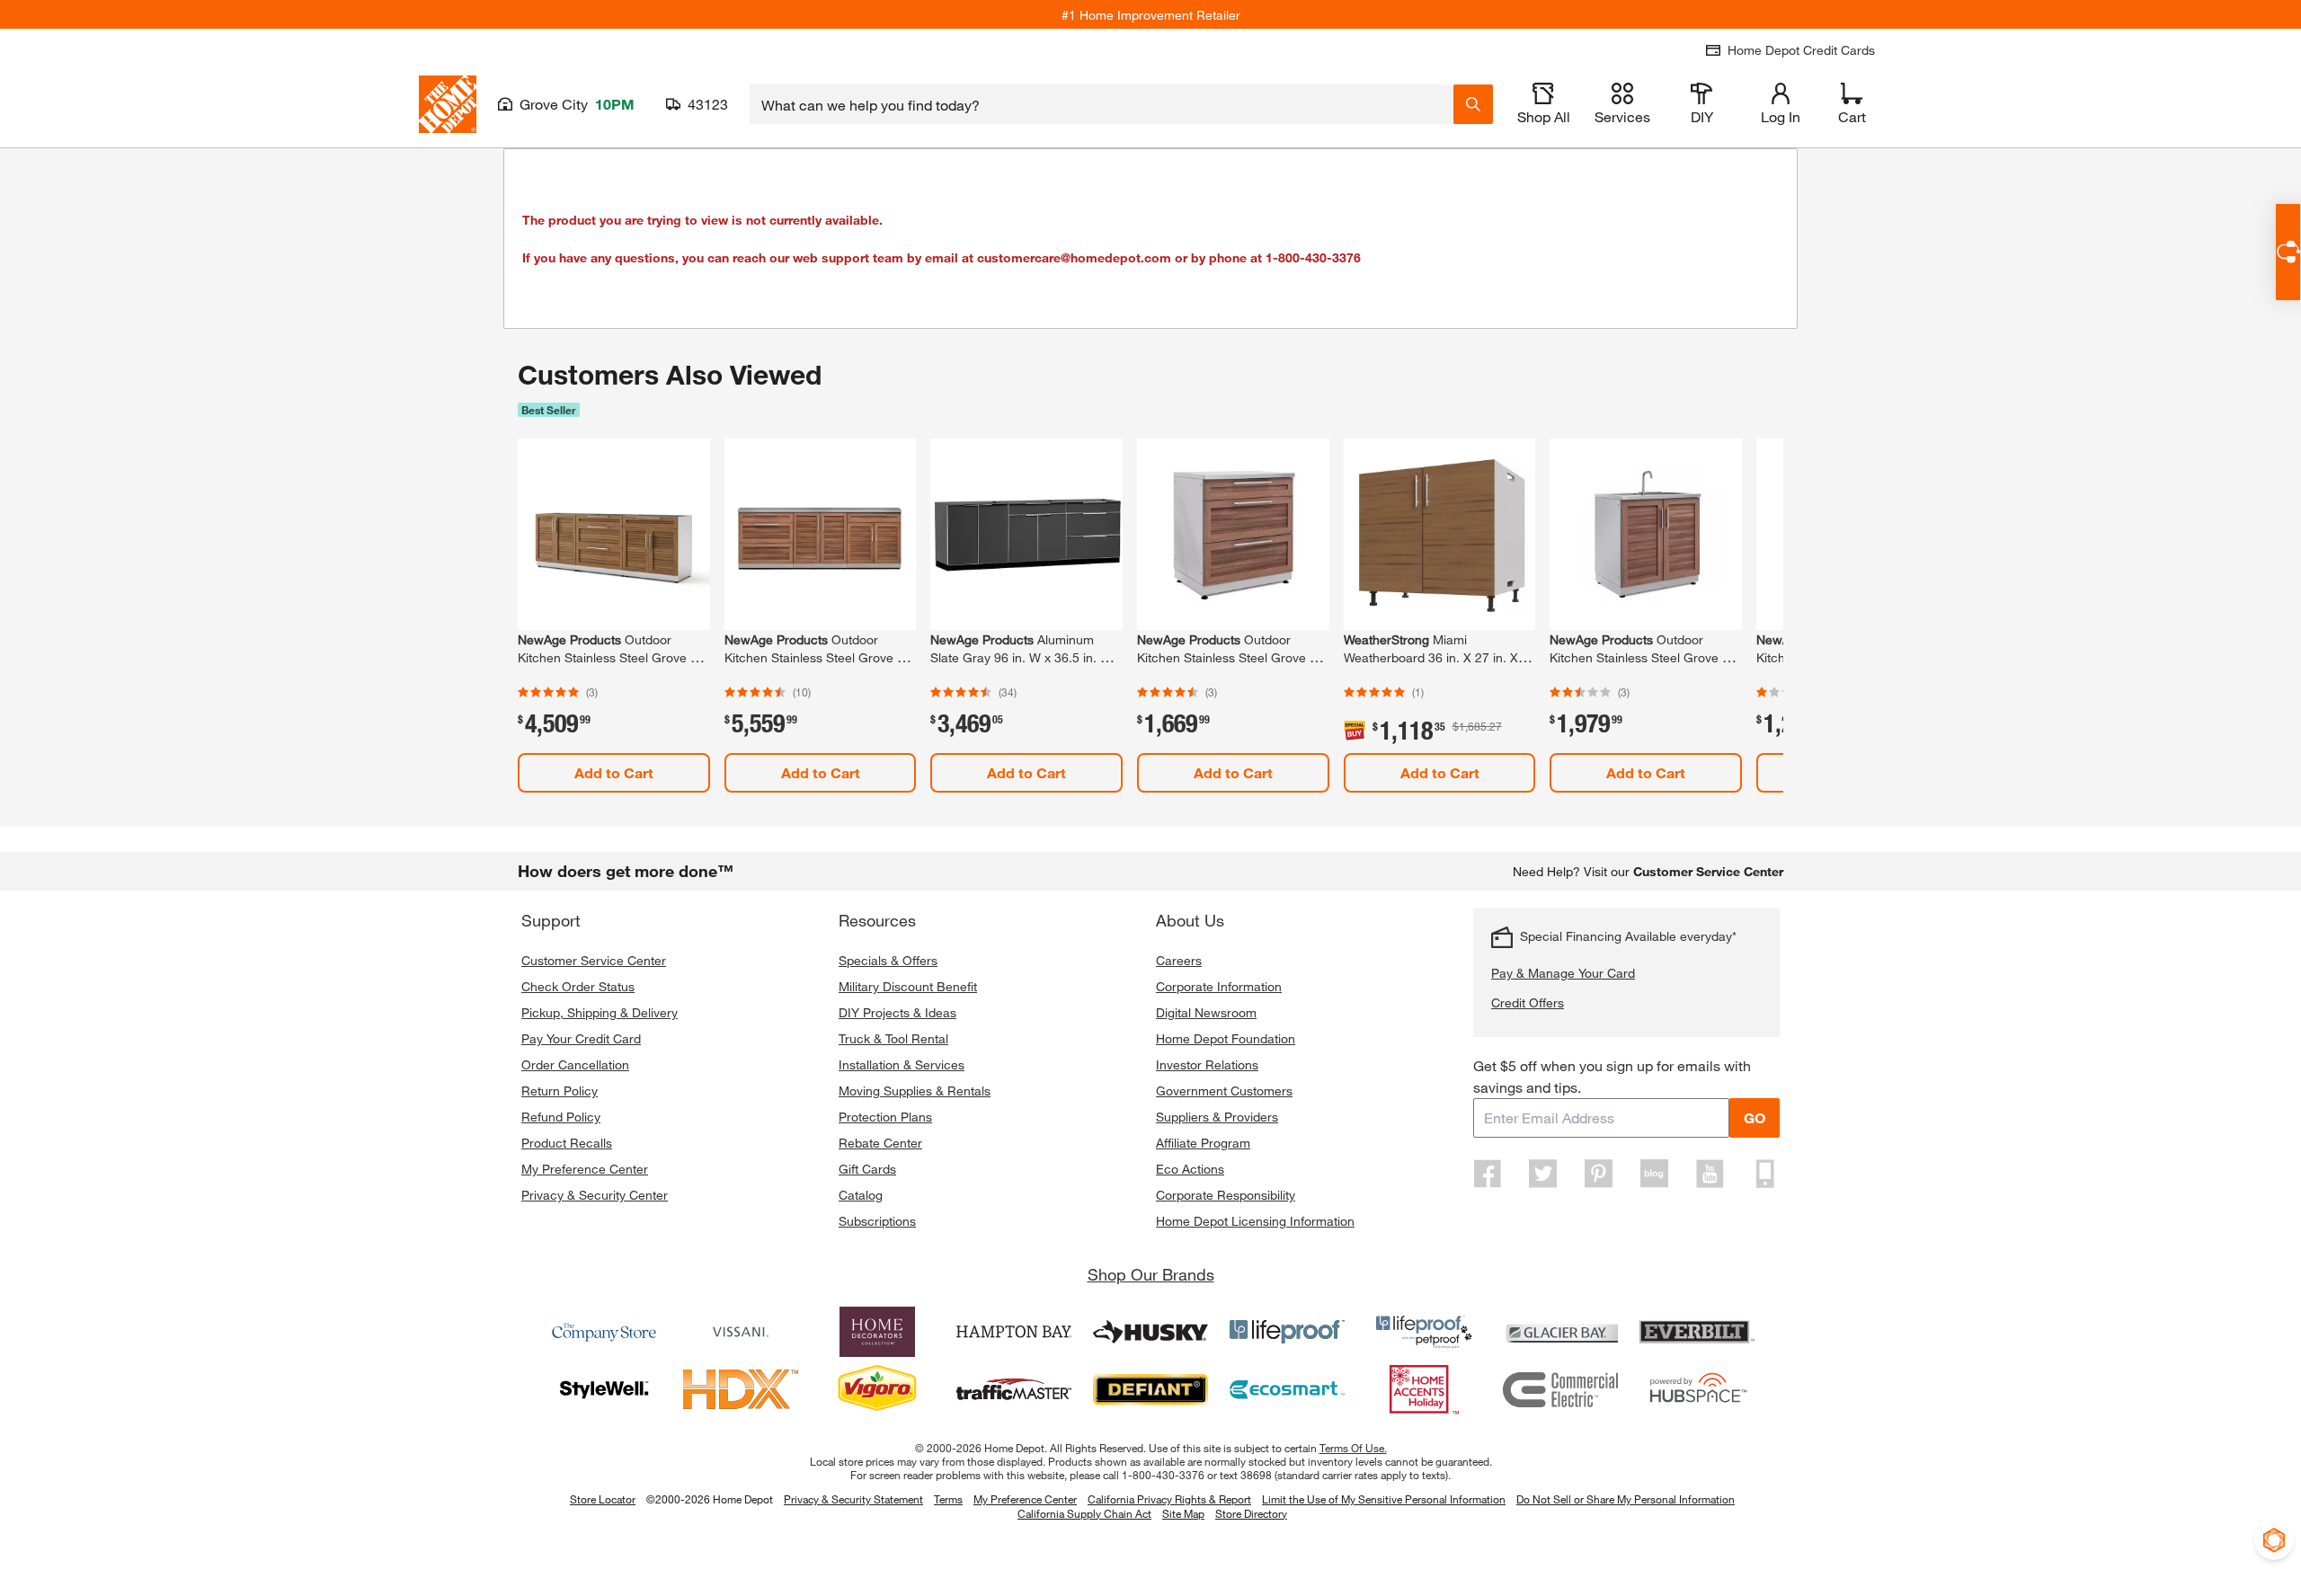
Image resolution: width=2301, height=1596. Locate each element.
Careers (1179, 960)
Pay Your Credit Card (581, 1038)
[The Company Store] (604, 1332)
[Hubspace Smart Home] (1697, 1389)
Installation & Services (902, 1064)
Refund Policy (561, 1117)
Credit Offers (1528, 1002)
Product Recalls (567, 1143)
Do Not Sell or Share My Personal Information (1626, 1499)
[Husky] (1150, 1332)
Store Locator (603, 1499)
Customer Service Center (594, 960)
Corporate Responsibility (1226, 1195)
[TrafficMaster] (1014, 1389)
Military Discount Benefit (908, 986)
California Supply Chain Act (1084, 1513)
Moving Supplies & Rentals (915, 1091)
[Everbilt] (1697, 1332)
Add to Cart (614, 772)
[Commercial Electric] (1560, 1389)
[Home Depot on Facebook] (1488, 1174)
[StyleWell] (604, 1389)
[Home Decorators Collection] (877, 1332)
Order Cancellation (575, 1064)
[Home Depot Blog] (1654, 1174)
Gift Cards (867, 1169)
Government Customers (1224, 1091)
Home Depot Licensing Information (1255, 1221)
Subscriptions (877, 1221)
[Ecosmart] (1287, 1389)
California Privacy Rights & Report (1169, 1499)
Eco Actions (1190, 1169)
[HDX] (741, 1389)
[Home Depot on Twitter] (1543, 1174)
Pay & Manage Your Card (1563, 973)
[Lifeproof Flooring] (1287, 1332)
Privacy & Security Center (595, 1195)
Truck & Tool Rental (893, 1038)
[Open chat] (2288, 252)
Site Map (1183, 1514)
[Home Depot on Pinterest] (1599, 1174)
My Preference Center (585, 1169)
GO (1755, 1117)
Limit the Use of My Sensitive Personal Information (1384, 1499)
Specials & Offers (888, 960)
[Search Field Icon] (1473, 104)
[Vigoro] (877, 1389)
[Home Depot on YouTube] (1710, 1174)
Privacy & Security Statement (853, 1499)
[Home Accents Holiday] (1424, 1389)
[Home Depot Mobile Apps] (1765, 1174)
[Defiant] (1150, 1389)
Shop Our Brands (1151, 1274)
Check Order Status (578, 986)
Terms (948, 1499)
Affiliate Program (1203, 1143)
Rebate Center (880, 1143)
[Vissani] (741, 1332)
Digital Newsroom (1206, 1012)
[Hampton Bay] (1014, 1332)
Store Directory (1251, 1514)
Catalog (861, 1195)
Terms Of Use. (1353, 1448)
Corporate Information (1219, 986)
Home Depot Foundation (1226, 1038)
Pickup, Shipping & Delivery (600, 1012)
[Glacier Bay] (1560, 1332)
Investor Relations (1207, 1064)
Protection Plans (885, 1117)
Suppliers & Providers (1217, 1117)
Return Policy (560, 1091)
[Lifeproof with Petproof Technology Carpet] (1424, 1332)
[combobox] (1102, 104)
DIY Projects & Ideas (897, 1012)
